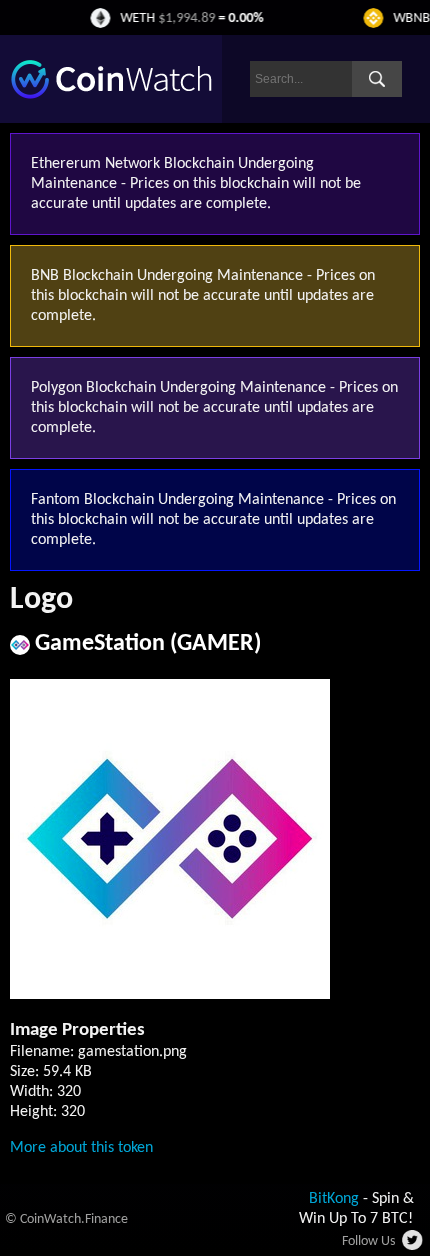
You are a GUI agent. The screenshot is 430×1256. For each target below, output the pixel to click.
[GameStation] (20, 651)
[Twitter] (413, 1246)
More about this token (81, 1148)
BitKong (334, 1199)
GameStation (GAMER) (148, 644)
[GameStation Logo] (170, 995)
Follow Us (368, 1241)
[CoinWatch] (111, 95)
